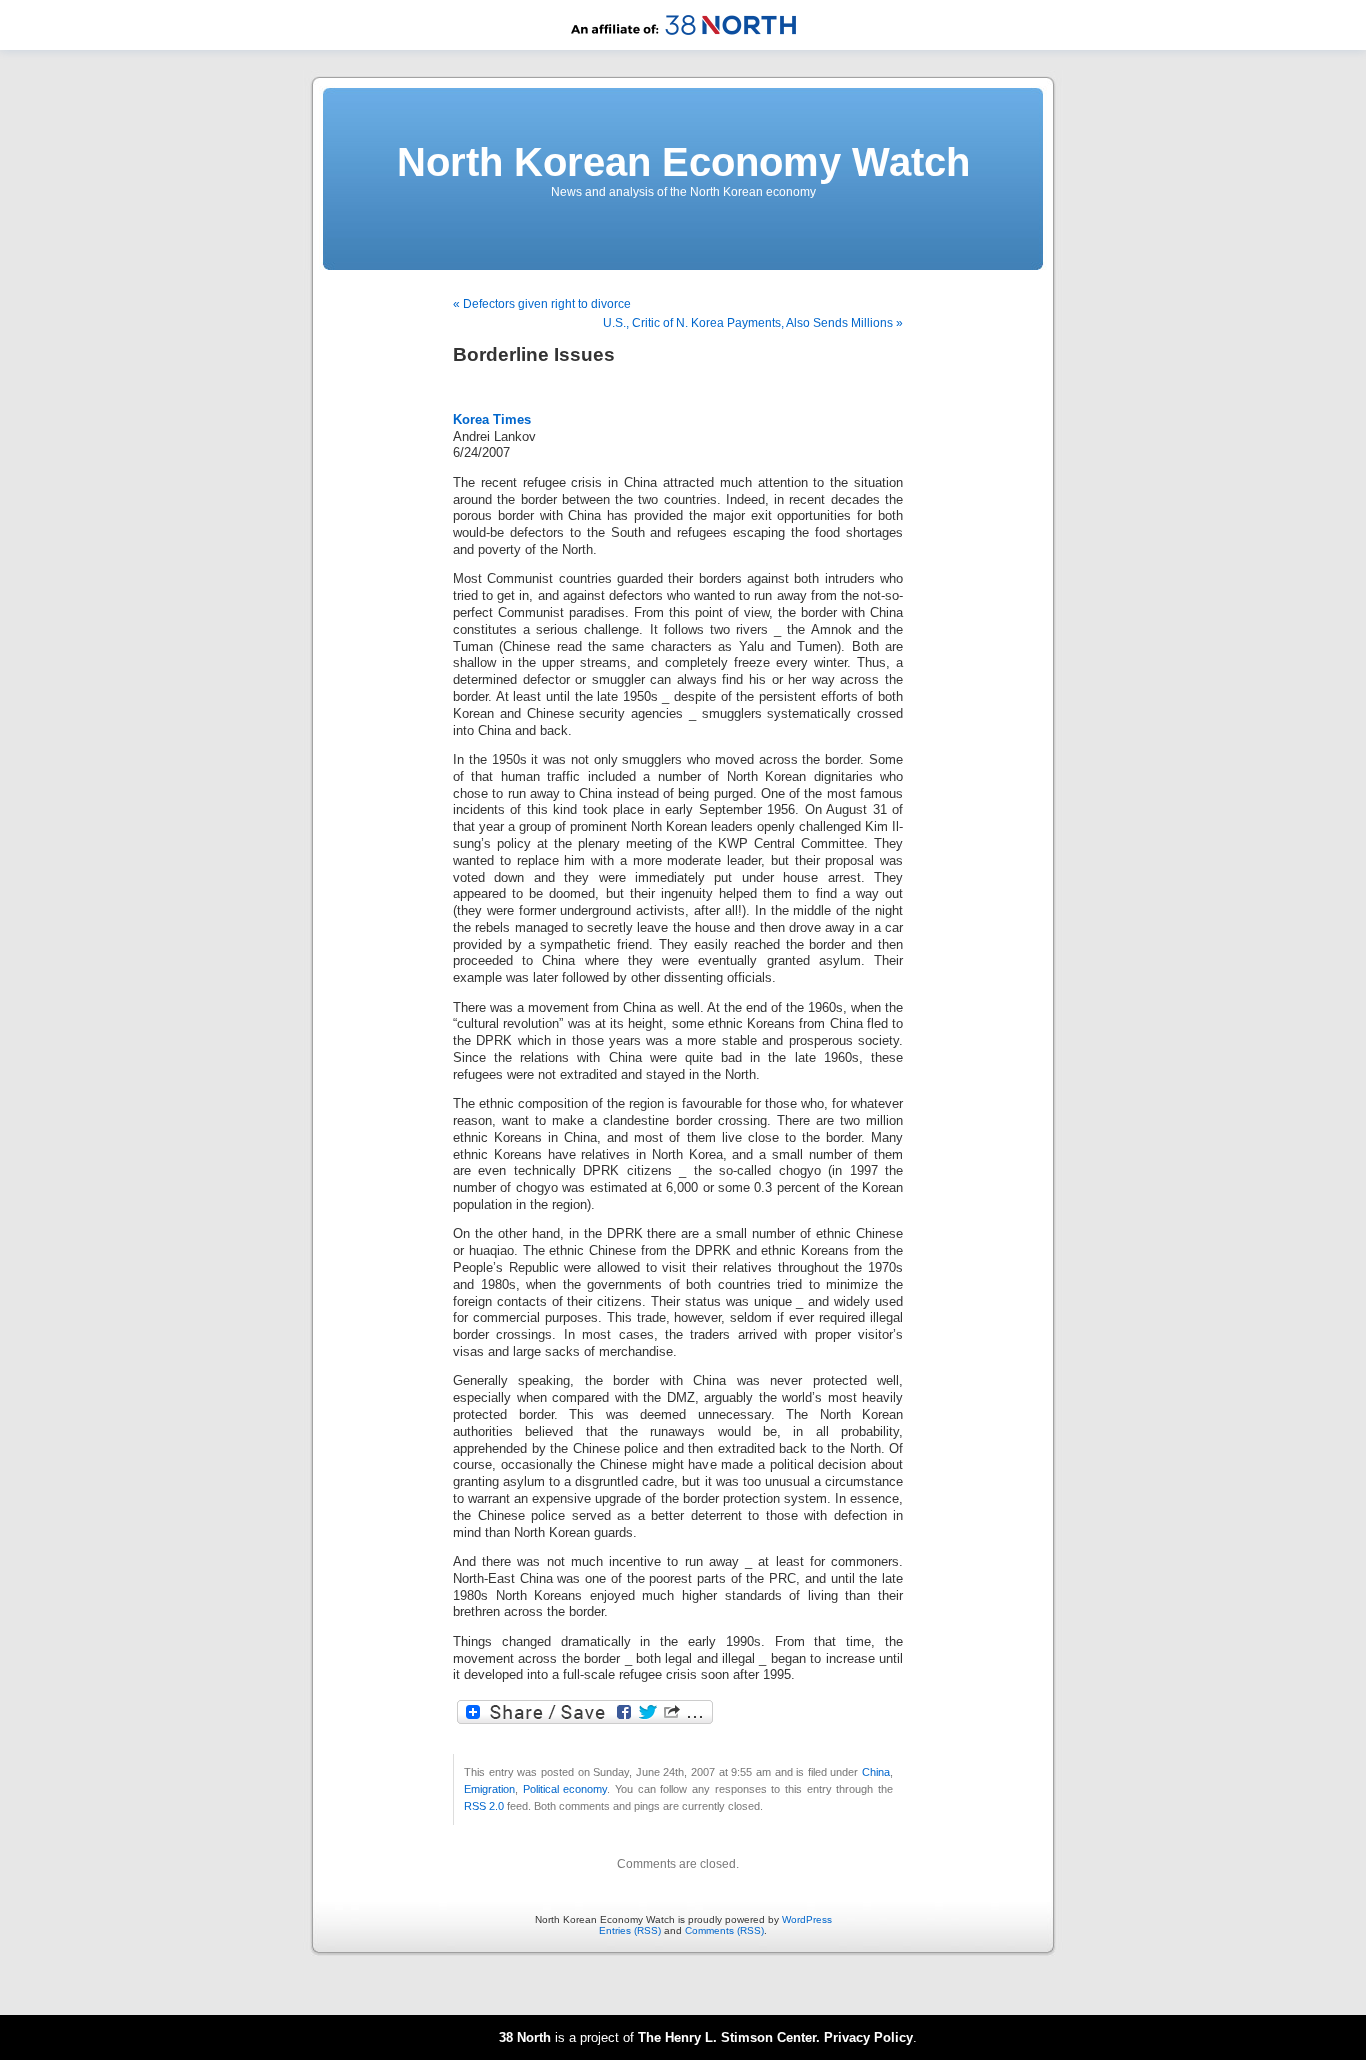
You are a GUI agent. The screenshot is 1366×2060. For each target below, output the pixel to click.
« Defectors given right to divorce (542, 304)
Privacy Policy (868, 2037)
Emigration (489, 1789)
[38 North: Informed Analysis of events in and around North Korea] (683, 46)
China (876, 1772)
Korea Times (492, 420)
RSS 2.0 (484, 1806)
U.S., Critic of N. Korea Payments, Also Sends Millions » (753, 323)
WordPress (807, 1919)
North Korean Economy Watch (683, 162)
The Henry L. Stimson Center (727, 2037)
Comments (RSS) (724, 1930)
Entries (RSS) (630, 1930)
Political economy (565, 1789)
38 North (525, 2037)
